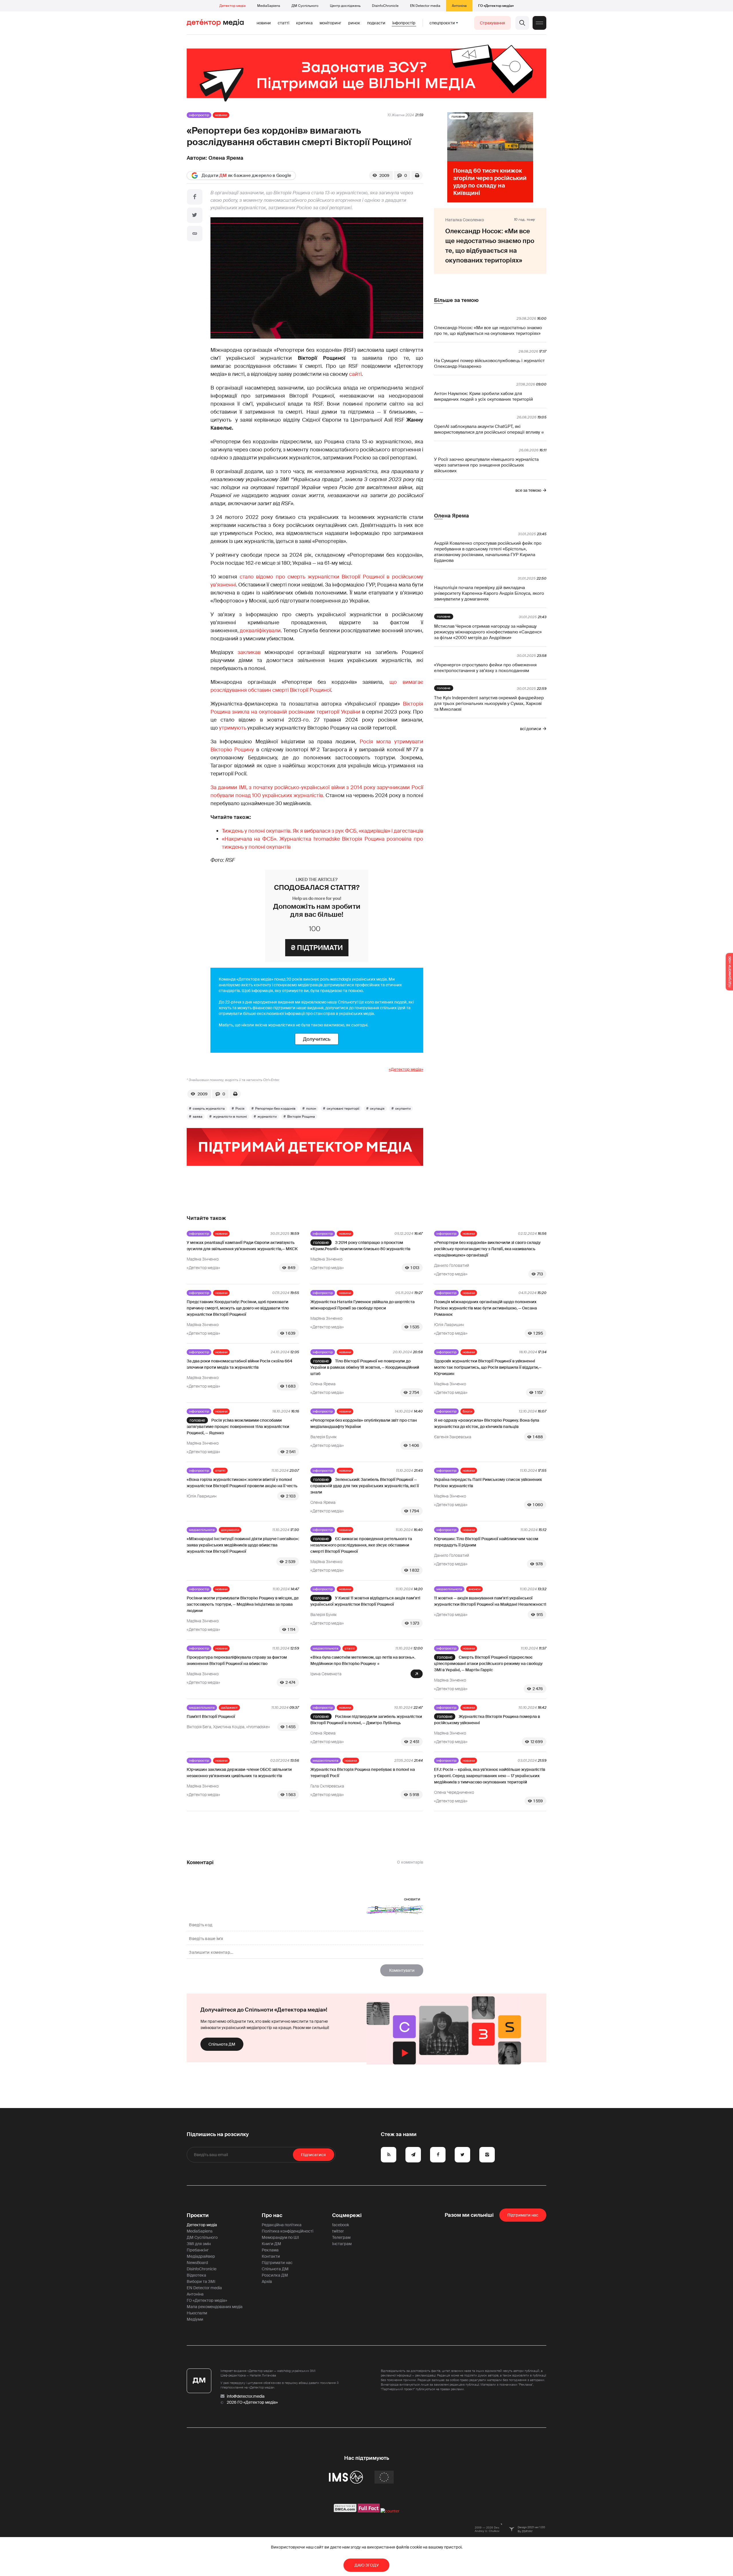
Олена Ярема (226, 158)
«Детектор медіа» (406, 1069)
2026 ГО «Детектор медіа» (252, 2402)
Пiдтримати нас (523, 2215)
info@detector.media (246, 2396)
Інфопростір (404, 23)
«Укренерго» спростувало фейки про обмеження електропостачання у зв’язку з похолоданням (485, 668)
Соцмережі (347, 2215)
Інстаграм (342, 2244)
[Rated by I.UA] (390, 2511)
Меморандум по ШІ (280, 2237)
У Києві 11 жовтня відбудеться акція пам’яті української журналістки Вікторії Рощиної (365, 1601)
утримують (233, 728)
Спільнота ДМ (222, 2044)
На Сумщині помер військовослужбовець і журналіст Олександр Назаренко (489, 364)
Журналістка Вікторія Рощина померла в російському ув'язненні (487, 1720)
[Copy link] (195, 234)
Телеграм (341, 2237)
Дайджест (229, 1708)
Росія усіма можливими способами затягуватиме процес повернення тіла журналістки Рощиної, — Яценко (238, 1427)
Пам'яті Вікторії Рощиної (211, 1716)
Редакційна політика (282, 2225)
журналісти (267, 1117)
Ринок (354, 23)
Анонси (474, 1589)
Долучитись (317, 1039)
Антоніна (459, 6)
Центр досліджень (345, 6)
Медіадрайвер (201, 2256)
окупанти (403, 1109)
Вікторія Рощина (301, 1117)
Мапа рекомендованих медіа (215, 2307)
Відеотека (196, 2275)
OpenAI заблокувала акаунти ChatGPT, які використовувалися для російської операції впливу (487, 429)
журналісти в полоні (230, 1117)
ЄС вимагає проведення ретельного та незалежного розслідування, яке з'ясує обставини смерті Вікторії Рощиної (361, 1545)
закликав (251, 652)
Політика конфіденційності (287, 2231)
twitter (338, 2231)
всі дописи (531, 729)
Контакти (271, 2256)
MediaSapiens (269, 6)
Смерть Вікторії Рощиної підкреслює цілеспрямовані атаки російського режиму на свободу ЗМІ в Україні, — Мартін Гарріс (488, 1664)
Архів (267, 2281)
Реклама (270, 2250)
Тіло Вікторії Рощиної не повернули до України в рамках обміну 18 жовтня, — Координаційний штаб (365, 1367)
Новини (264, 23)
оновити (412, 1899)
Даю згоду (367, 2565)
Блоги (467, 1411)
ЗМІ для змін (199, 2244)
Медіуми (195, 2319)
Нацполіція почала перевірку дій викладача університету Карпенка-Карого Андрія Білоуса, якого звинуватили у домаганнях (489, 593)
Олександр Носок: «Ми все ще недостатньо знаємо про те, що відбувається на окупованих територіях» (488, 331)
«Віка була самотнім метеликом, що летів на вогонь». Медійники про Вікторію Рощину (363, 1660)
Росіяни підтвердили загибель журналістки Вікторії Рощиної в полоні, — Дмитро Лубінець (366, 1720)
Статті (283, 23)
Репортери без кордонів (275, 1109)
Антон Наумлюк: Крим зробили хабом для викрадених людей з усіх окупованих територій (483, 396)
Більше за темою (456, 300)
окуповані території (343, 1109)
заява (198, 1117)
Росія (240, 1109)
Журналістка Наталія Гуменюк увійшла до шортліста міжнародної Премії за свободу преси (362, 1305)
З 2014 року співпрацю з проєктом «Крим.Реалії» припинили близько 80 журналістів (360, 1246)
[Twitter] (195, 215)
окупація (377, 1109)
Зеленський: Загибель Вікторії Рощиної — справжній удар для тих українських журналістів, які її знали (365, 1486)
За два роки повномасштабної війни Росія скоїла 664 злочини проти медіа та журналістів (240, 1364)
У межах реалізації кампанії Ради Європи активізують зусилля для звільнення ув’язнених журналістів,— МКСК (242, 1246)
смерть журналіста (209, 1109)
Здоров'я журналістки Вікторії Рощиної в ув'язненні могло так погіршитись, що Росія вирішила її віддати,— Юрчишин (488, 1367)
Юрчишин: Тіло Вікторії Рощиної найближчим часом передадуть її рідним (486, 1542)
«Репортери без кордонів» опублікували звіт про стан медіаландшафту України (364, 1423)
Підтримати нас (277, 2263)
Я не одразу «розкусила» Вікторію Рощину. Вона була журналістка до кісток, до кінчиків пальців (487, 1423)
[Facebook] (195, 197)
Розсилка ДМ (275, 2275)
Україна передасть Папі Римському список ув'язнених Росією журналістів (488, 1483)
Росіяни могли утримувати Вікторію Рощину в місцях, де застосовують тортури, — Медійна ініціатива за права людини (243, 1604)
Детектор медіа (232, 6)
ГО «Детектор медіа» (496, 6)
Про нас (272, 2215)
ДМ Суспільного (305, 6)
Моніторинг (330, 23)
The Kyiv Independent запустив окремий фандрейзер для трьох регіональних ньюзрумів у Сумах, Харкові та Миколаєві (489, 704)
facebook (341, 2225)
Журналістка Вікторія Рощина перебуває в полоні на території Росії (363, 1773)
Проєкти (198, 2215)
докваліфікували (260, 631)
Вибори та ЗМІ (201, 2281)
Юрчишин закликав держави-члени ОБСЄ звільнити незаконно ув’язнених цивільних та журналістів (239, 1773)
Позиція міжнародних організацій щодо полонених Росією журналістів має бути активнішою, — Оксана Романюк (485, 1308)
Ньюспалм (197, 2313)
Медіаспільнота (202, 1530)
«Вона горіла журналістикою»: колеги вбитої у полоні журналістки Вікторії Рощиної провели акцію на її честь (242, 1483)
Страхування (492, 23)
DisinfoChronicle (385, 6)
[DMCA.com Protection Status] (345, 2511)
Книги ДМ (271, 2244)
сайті (355, 374)
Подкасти (376, 23)
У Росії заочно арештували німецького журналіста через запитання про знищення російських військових (486, 465)
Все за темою (528, 490)
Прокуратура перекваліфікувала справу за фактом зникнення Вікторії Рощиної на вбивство (237, 1660)
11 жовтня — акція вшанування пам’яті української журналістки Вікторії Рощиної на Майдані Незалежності (490, 1601)
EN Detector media (425, 6)
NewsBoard (197, 2263)
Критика (304, 23)
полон (311, 1109)
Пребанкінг (198, 2250)
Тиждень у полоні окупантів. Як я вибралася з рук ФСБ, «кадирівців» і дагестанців (323, 831)
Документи (230, 1530)
